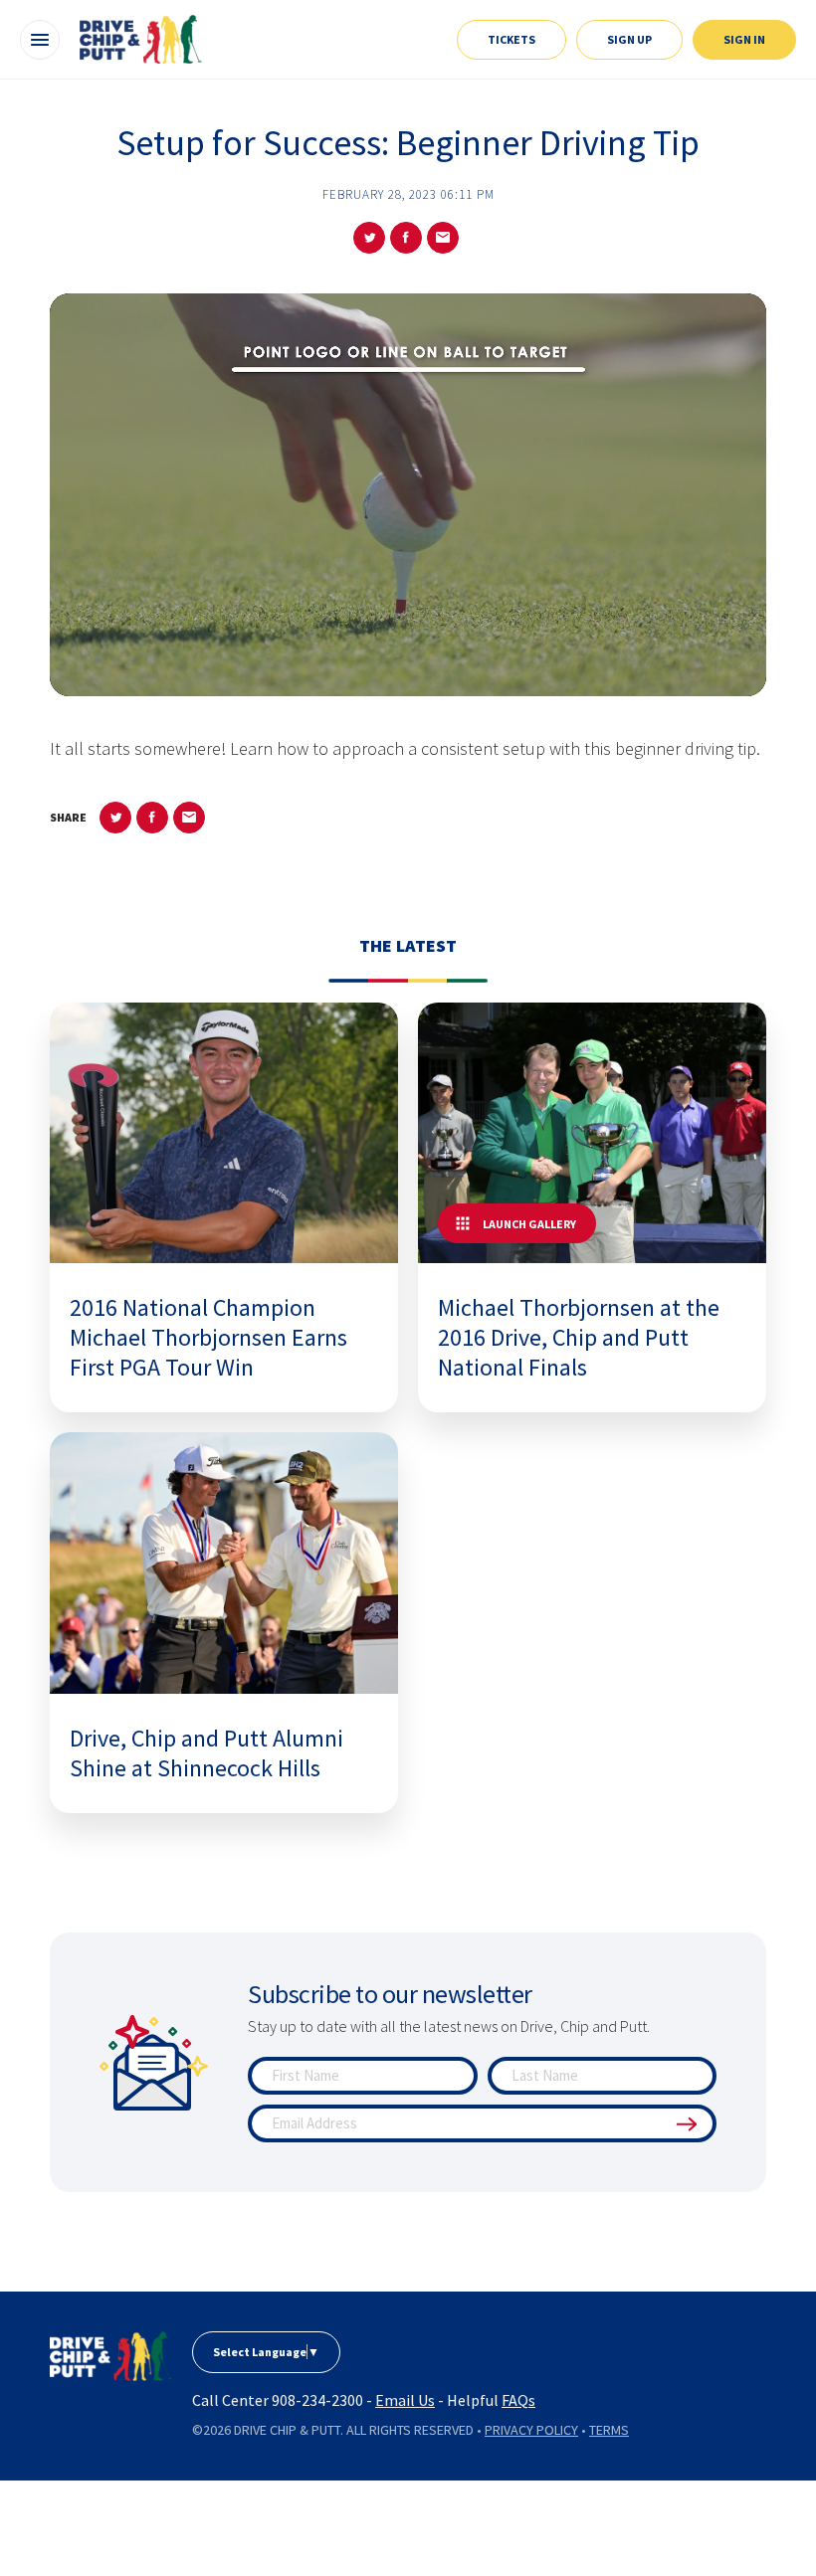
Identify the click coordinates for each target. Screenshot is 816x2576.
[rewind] (359, 666)
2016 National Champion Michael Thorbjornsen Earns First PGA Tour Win (208, 1337)
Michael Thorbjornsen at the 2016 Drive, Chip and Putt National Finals (579, 1337)
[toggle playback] (408, 666)
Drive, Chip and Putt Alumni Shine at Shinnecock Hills (206, 1753)
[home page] (111, 2356)
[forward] (457, 666)
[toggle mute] (697, 666)
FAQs (518, 2400)
